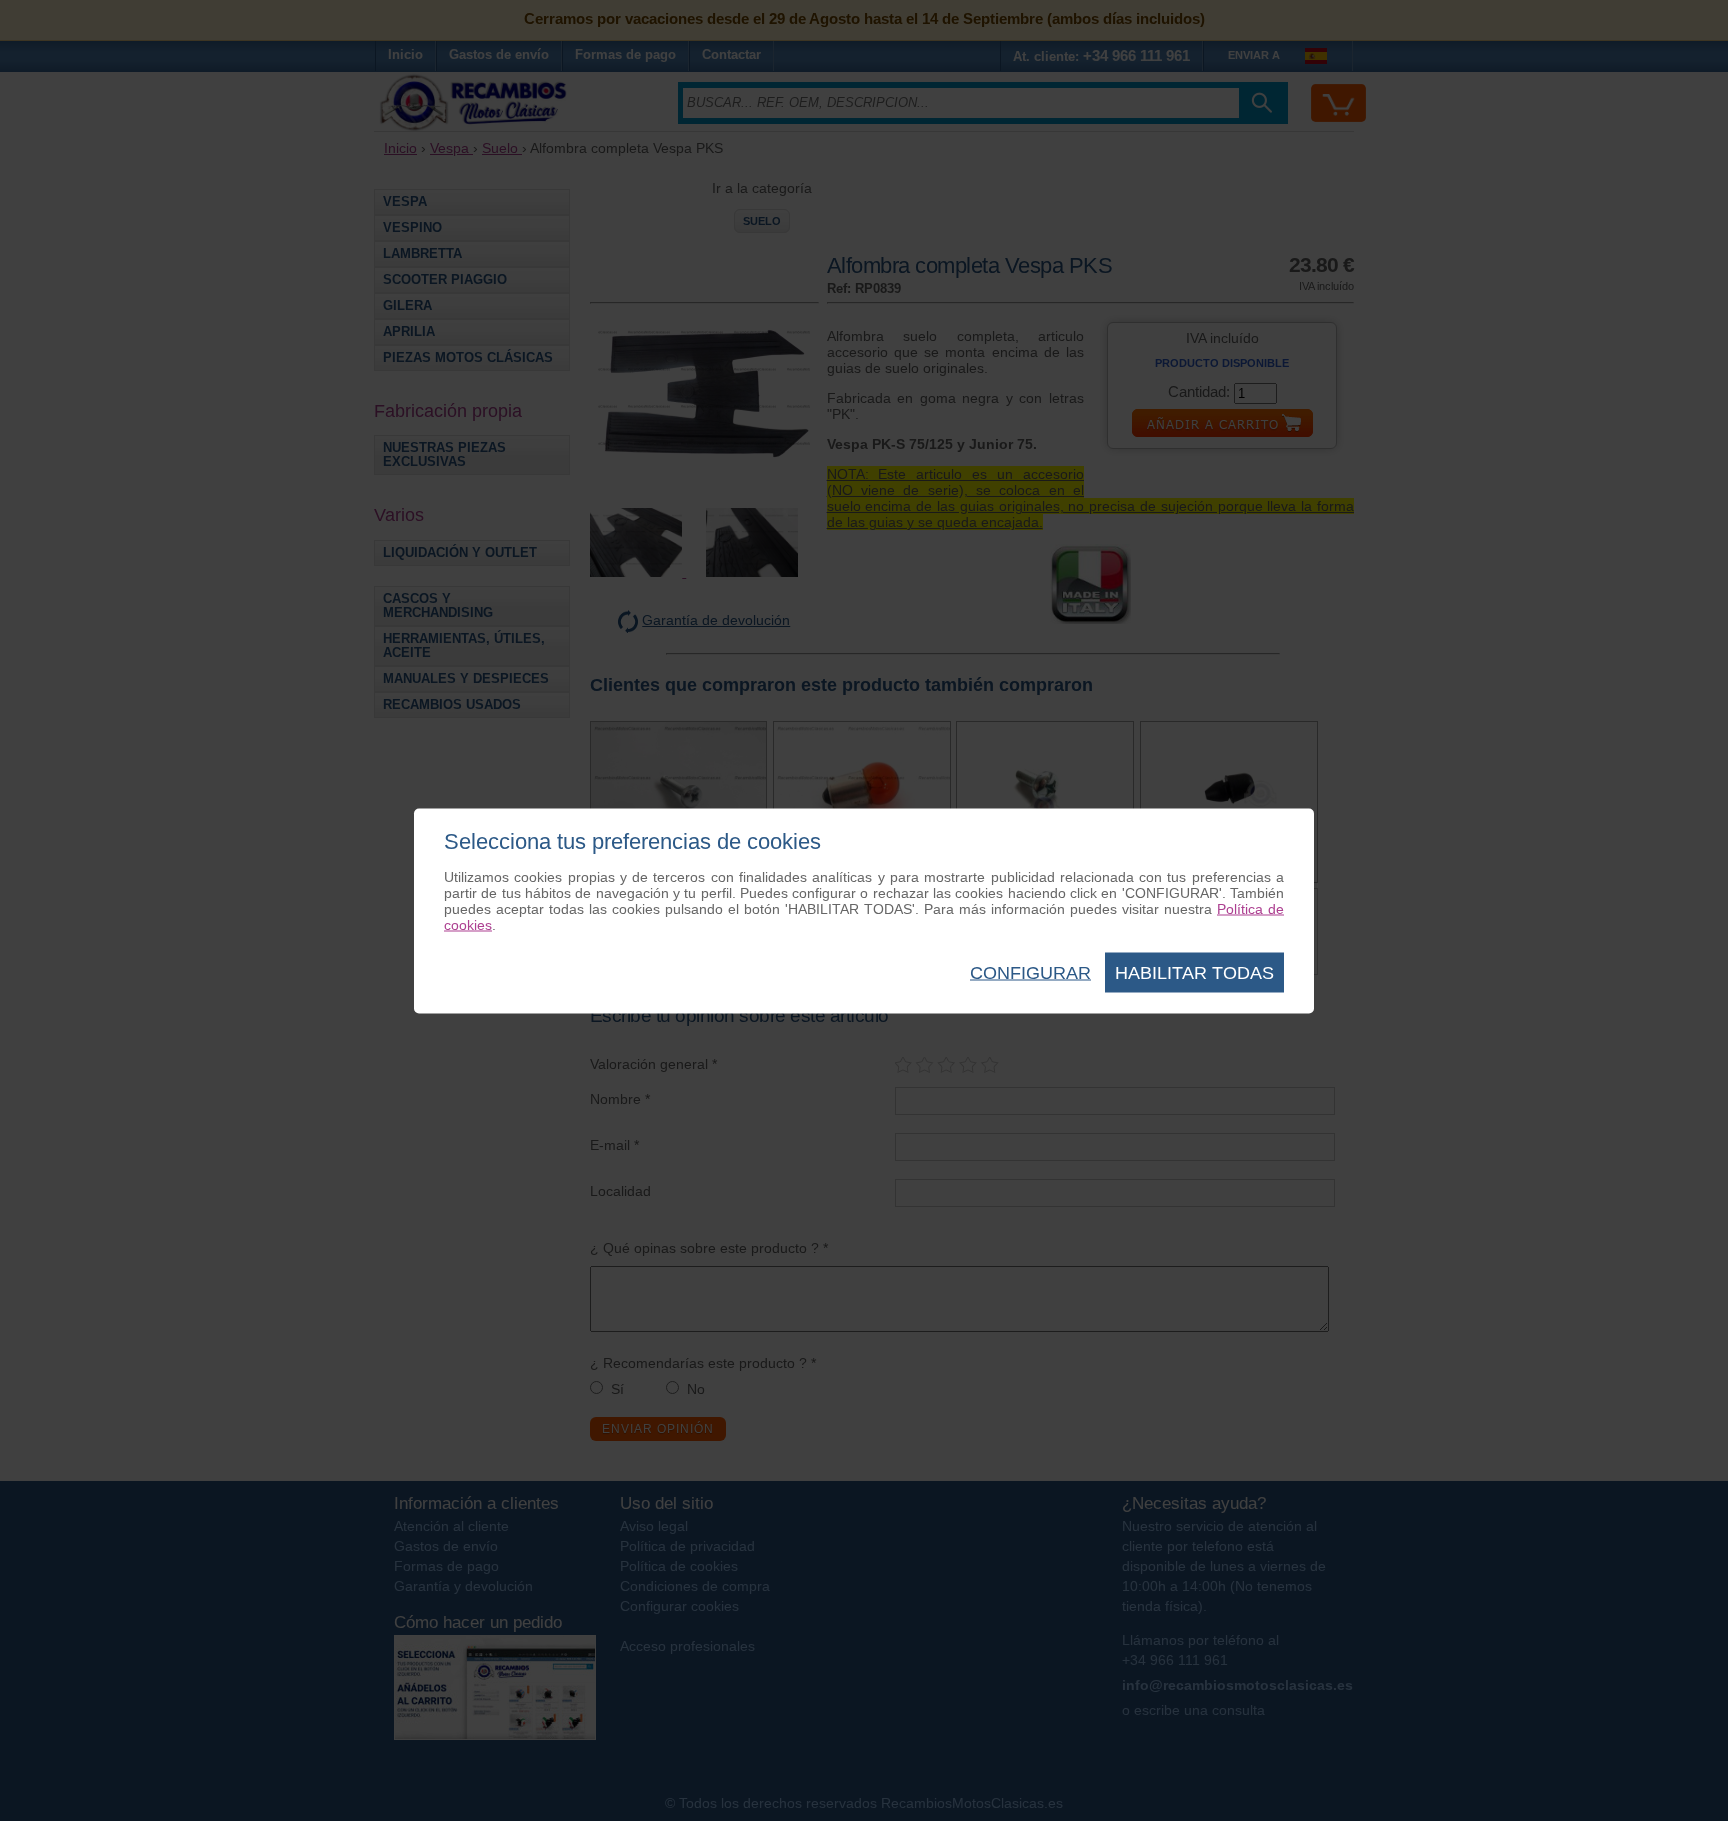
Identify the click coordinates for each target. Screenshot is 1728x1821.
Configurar (1030, 972)
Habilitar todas (1194, 972)
